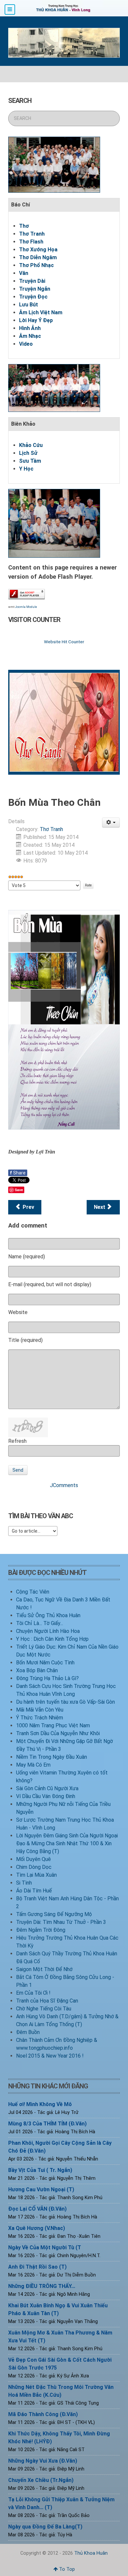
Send (18, 1470)
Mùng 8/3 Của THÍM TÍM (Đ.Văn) (47, 2124)
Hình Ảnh (30, 328)
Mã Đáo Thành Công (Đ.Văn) (43, 2414)
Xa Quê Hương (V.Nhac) (37, 2228)
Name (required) (27, 1257)
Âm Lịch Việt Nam (41, 312)
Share (18, 1173)
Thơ (24, 226)
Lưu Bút (29, 305)
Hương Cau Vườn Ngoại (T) (41, 2189)
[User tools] (111, 823)
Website (18, 1312)
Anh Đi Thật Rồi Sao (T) (37, 2267)
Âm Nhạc (30, 336)
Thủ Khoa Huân (91, 2553)
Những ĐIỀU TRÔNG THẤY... (42, 2286)
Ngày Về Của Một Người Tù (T (45, 2247)
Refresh (17, 1441)
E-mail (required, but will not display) (50, 1284)
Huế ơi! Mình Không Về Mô (40, 2104)
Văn (24, 273)
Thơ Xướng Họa (38, 250)
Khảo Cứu (31, 445)
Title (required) (25, 1340)
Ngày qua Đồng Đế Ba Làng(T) (45, 2527)
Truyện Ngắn (35, 289)
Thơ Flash (31, 242)
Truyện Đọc (33, 297)
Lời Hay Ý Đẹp (36, 320)
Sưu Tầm (30, 461)
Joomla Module (26, 607)
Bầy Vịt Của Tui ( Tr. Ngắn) (40, 2170)
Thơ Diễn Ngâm (38, 257)
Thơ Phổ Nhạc (36, 265)
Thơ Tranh (32, 234)
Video (26, 344)
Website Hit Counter (64, 642)
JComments (64, 1485)
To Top (66, 2569)
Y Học (26, 469)
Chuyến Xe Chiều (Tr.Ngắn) (41, 2480)
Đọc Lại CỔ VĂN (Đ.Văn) (37, 2209)
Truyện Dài (32, 281)
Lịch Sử (28, 453)
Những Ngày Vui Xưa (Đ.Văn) (43, 2461)
